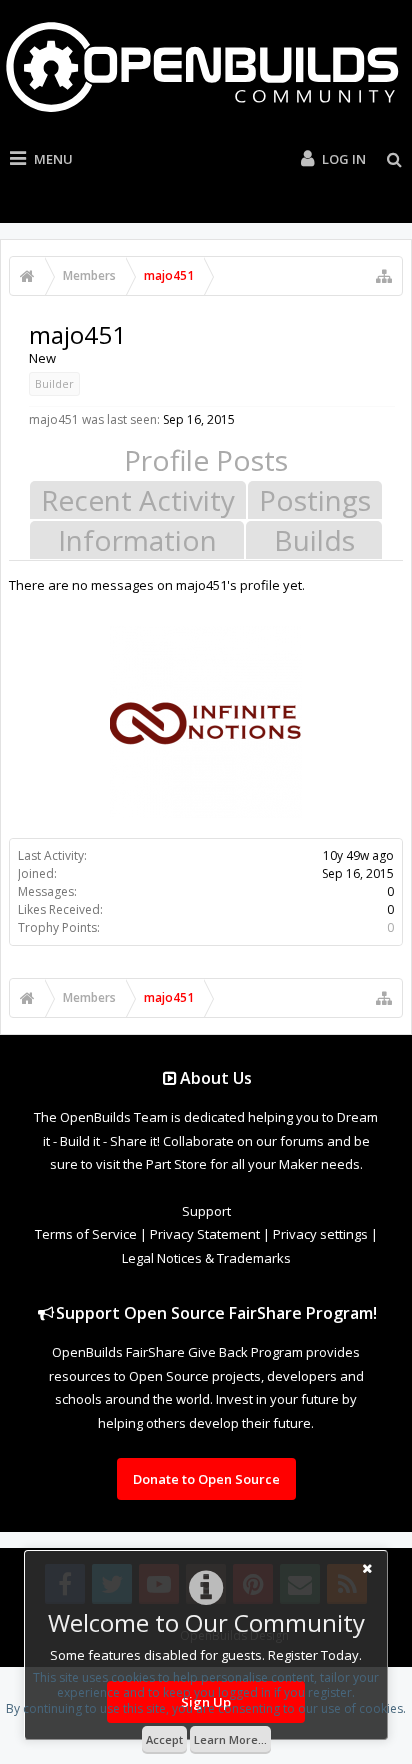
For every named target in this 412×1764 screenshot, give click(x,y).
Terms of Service (86, 1234)
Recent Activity (138, 500)
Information (137, 540)
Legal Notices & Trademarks (206, 1258)
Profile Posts (206, 460)
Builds (314, 540)
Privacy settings (320, 1234)
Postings (315, 500)
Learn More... (230, 1739)
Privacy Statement (205, 1234)
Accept (164, 1739)
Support (206, 1211)
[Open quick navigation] (384, 276)
